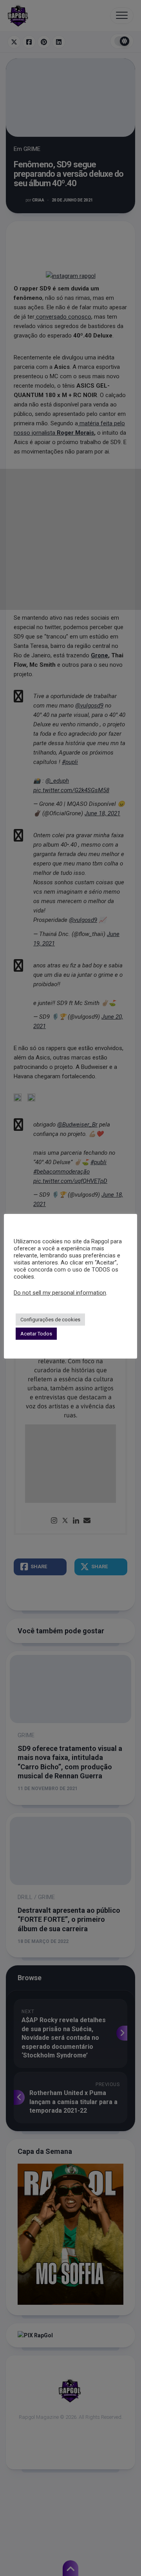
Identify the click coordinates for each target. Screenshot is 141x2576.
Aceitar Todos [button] (36, 1334)
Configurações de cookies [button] (50, 1320)
